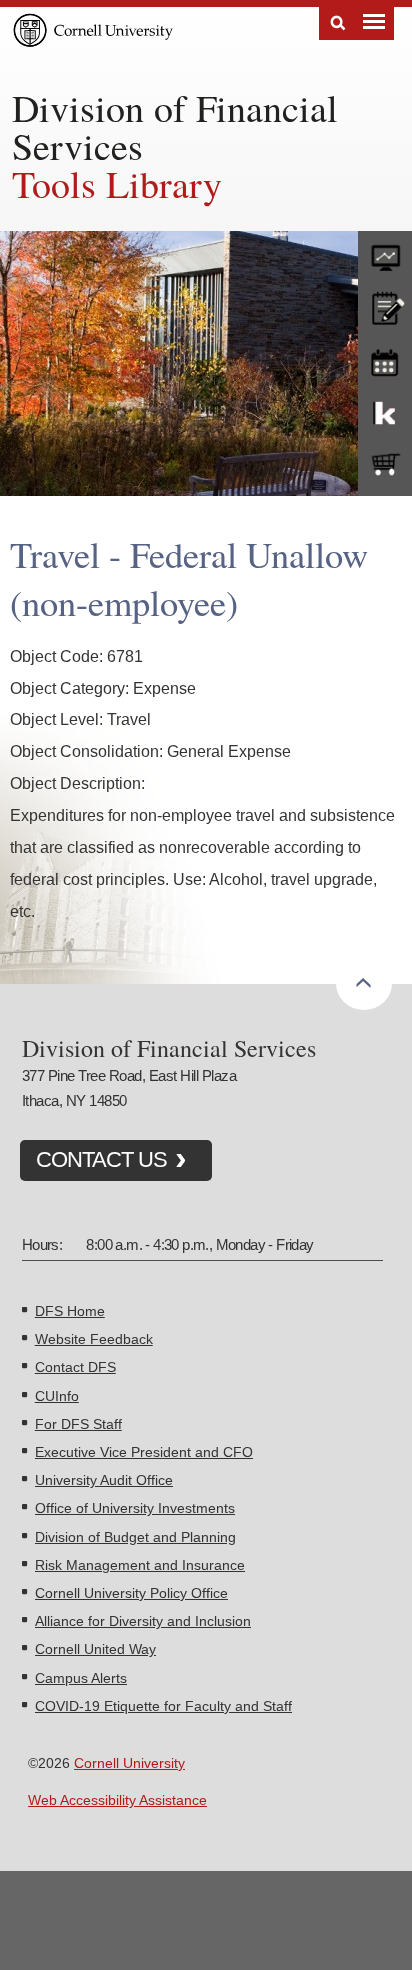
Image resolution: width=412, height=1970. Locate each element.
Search (338, 23)
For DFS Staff (78, 1424)
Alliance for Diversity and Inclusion (143, 1621)
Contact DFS (75, 1367)
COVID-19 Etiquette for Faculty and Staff (163, 1706)
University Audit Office (104, 1480)
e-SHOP (385, 465)
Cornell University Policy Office (131, 1593)
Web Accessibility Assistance (117, 1800)
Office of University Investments (135, 1508)
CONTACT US (101, 1159)
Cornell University (129, 1763)
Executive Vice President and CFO (144, 1452)
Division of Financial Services (175, 126)
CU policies (385, 306)
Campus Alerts (81, 1678)
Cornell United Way (95, 1649)
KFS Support (385, 412)
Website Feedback (94, 1339)
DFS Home (70, 1311)
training (385, 359)
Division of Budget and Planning (135, 1537)
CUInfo (57, 1396)
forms (385, 253)
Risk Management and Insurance (140, 1565)
